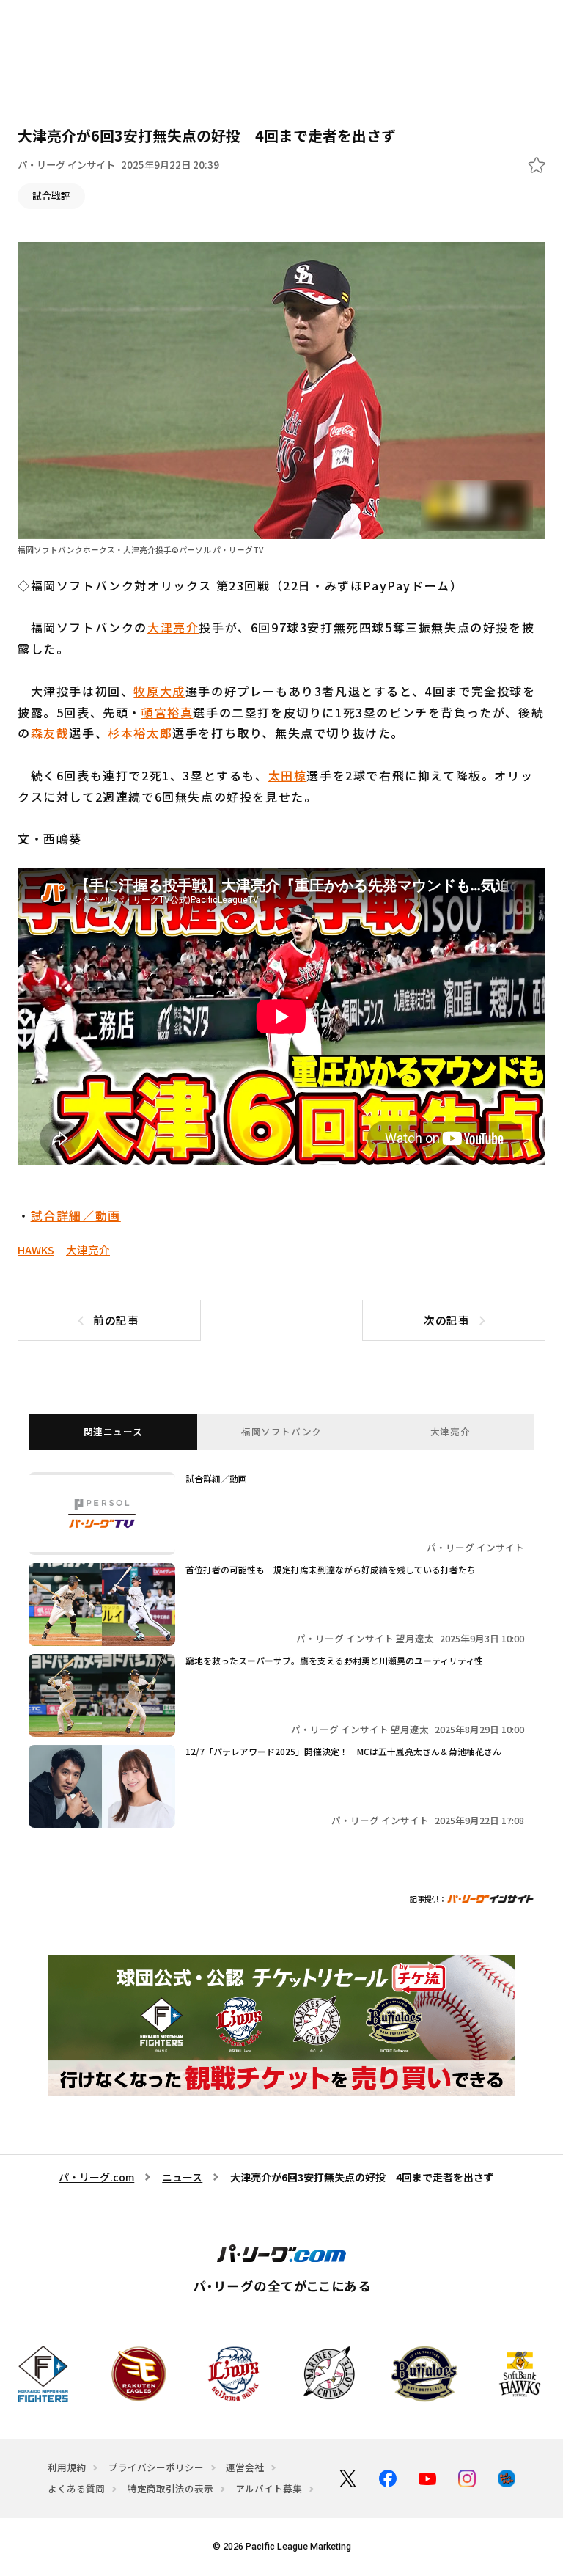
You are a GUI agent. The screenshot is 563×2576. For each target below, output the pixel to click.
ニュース (182, 2177)
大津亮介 (173, 627)
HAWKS (36, 1249)
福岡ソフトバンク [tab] (281, 1431)
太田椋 (288, 775)
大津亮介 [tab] (450, 1431)
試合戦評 (51, 195)
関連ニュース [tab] (113, 1431)
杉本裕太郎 (140, 733)
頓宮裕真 (167, 712)
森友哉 (50, 733)
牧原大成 (159, 691)
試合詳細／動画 (76, 1215)
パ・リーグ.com (96, 2177)
